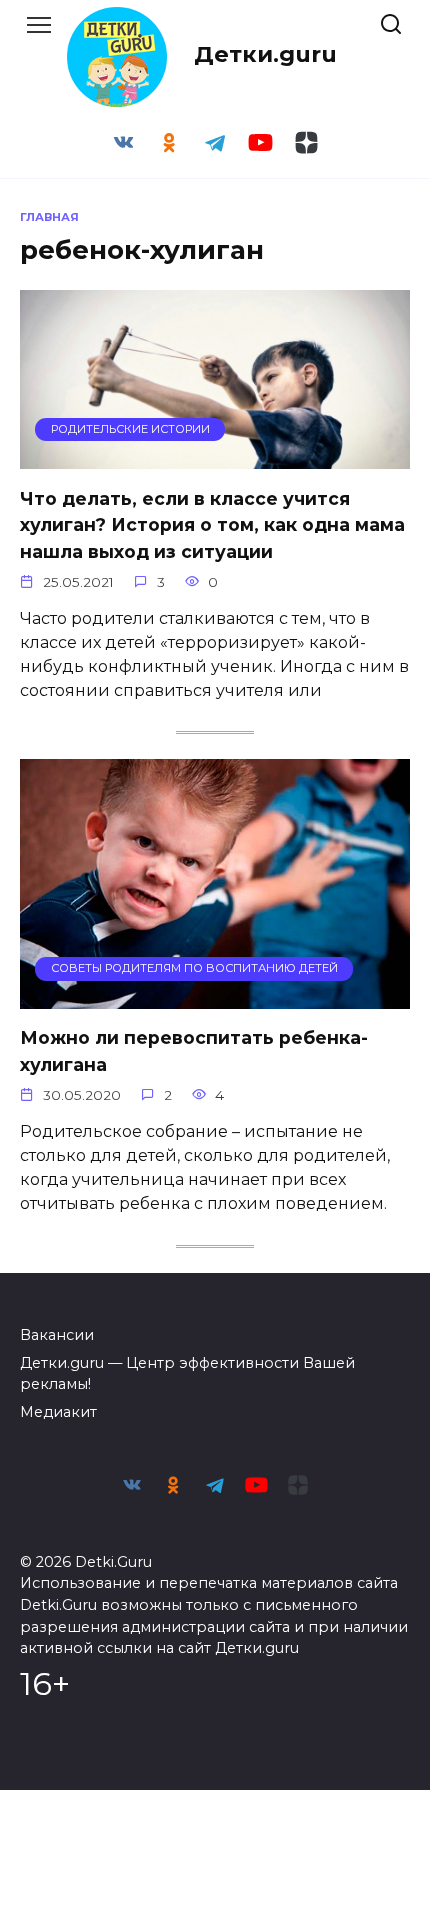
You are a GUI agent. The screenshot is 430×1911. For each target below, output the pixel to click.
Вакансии (57, 1335)
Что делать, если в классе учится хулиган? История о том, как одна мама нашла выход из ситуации (212, 524)
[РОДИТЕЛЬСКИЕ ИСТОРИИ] (215, 456)
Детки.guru (265, 54)
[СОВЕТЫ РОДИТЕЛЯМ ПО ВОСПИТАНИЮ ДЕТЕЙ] (215, 996)
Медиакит (58, 1412)
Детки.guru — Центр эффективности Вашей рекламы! (187, 1374)
